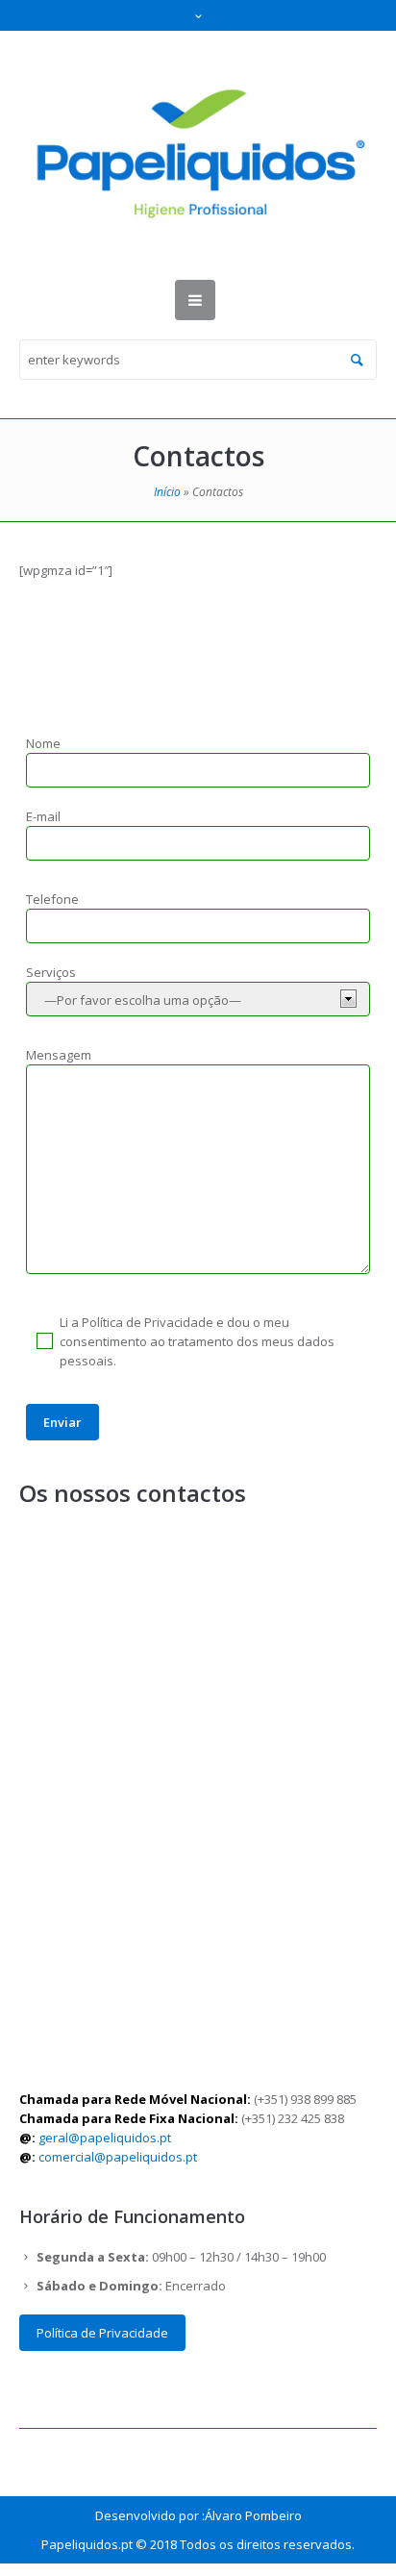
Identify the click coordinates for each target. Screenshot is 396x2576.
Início (167, 492)
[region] (198, 2402)
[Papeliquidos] (198, 155)
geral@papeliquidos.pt (106, 2138)
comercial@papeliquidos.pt (119, 2157)
